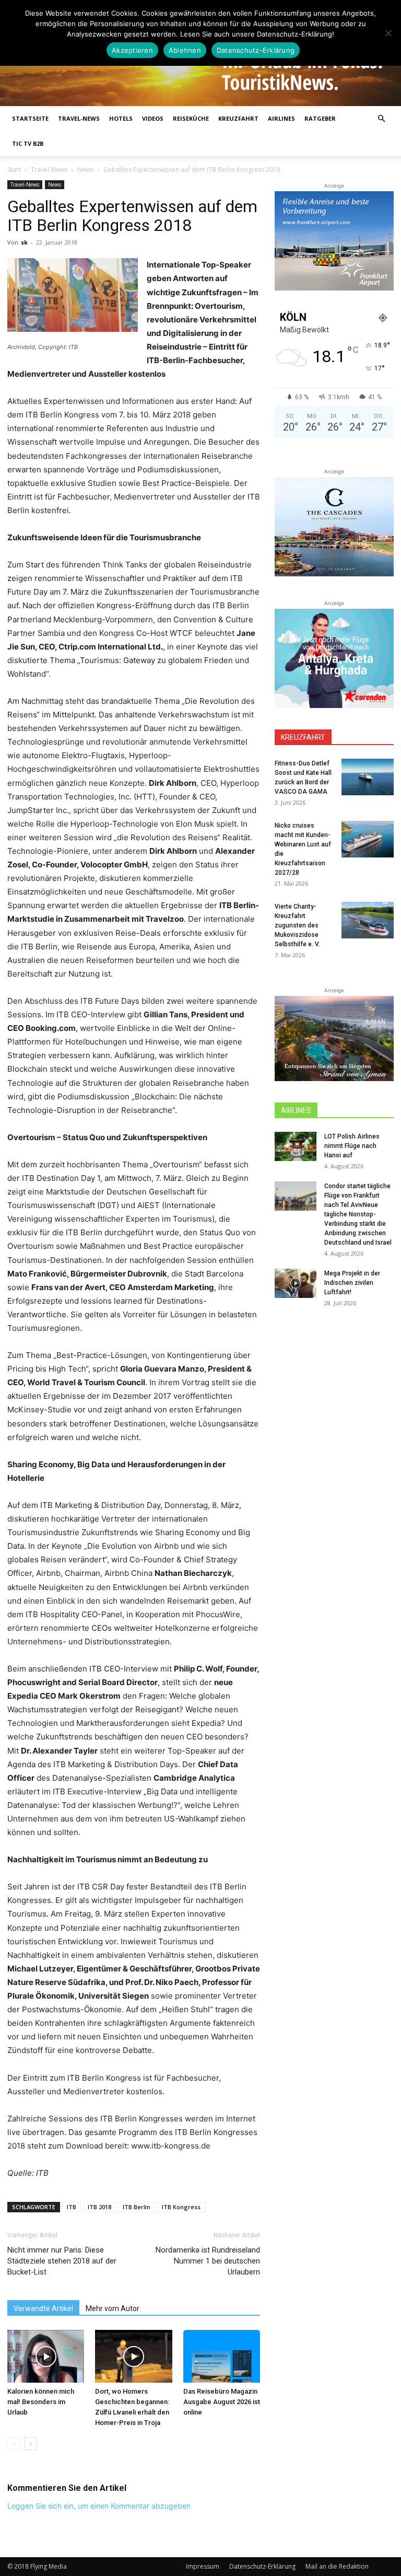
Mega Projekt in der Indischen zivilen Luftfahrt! (352, 1283)
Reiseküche (191, 118)
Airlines (281, 118)
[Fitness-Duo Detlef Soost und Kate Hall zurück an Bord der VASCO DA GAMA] (368, 777)
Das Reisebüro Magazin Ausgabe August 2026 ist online (222, 2402)
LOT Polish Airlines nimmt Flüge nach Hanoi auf (352, 1146)
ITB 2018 (99, 2207)
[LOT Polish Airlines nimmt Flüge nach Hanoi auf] (296, 1146)
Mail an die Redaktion (337, 2566)
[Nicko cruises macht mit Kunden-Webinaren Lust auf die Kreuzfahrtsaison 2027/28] (368, 839)
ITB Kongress (181, 2207)
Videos (153, 118)
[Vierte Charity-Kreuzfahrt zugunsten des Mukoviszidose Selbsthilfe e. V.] (368, 920)
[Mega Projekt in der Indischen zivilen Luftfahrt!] (296, 1283)
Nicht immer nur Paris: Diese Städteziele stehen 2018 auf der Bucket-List (62, 2261)
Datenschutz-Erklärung (262, 2566)
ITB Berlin (137, 2207)
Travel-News (79, 118)
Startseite (30, 118)
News (85, 170)
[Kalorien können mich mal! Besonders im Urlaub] (46, 2356)
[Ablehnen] (388, 33)
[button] (381, 119)
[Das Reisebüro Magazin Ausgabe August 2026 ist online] (222, 2356)
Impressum (203, 2566)
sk (24, 242)
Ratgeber (320, 118)
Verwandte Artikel (43, 2308)
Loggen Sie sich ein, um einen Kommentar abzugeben (99, 2506)
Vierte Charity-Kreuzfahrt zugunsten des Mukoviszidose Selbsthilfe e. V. (297, 925)
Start (14, 170)
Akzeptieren (132, 50)
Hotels (121, 118)
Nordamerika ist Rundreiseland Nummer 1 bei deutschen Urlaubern (208, 2261)
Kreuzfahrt (238, 118)
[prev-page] (14, 2444)
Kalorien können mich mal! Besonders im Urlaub (41, 2402)
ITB (72, 2207)
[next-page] (31, 2444)
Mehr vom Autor (113, 2308)
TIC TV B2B (28, 143)
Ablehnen (185, 50)
